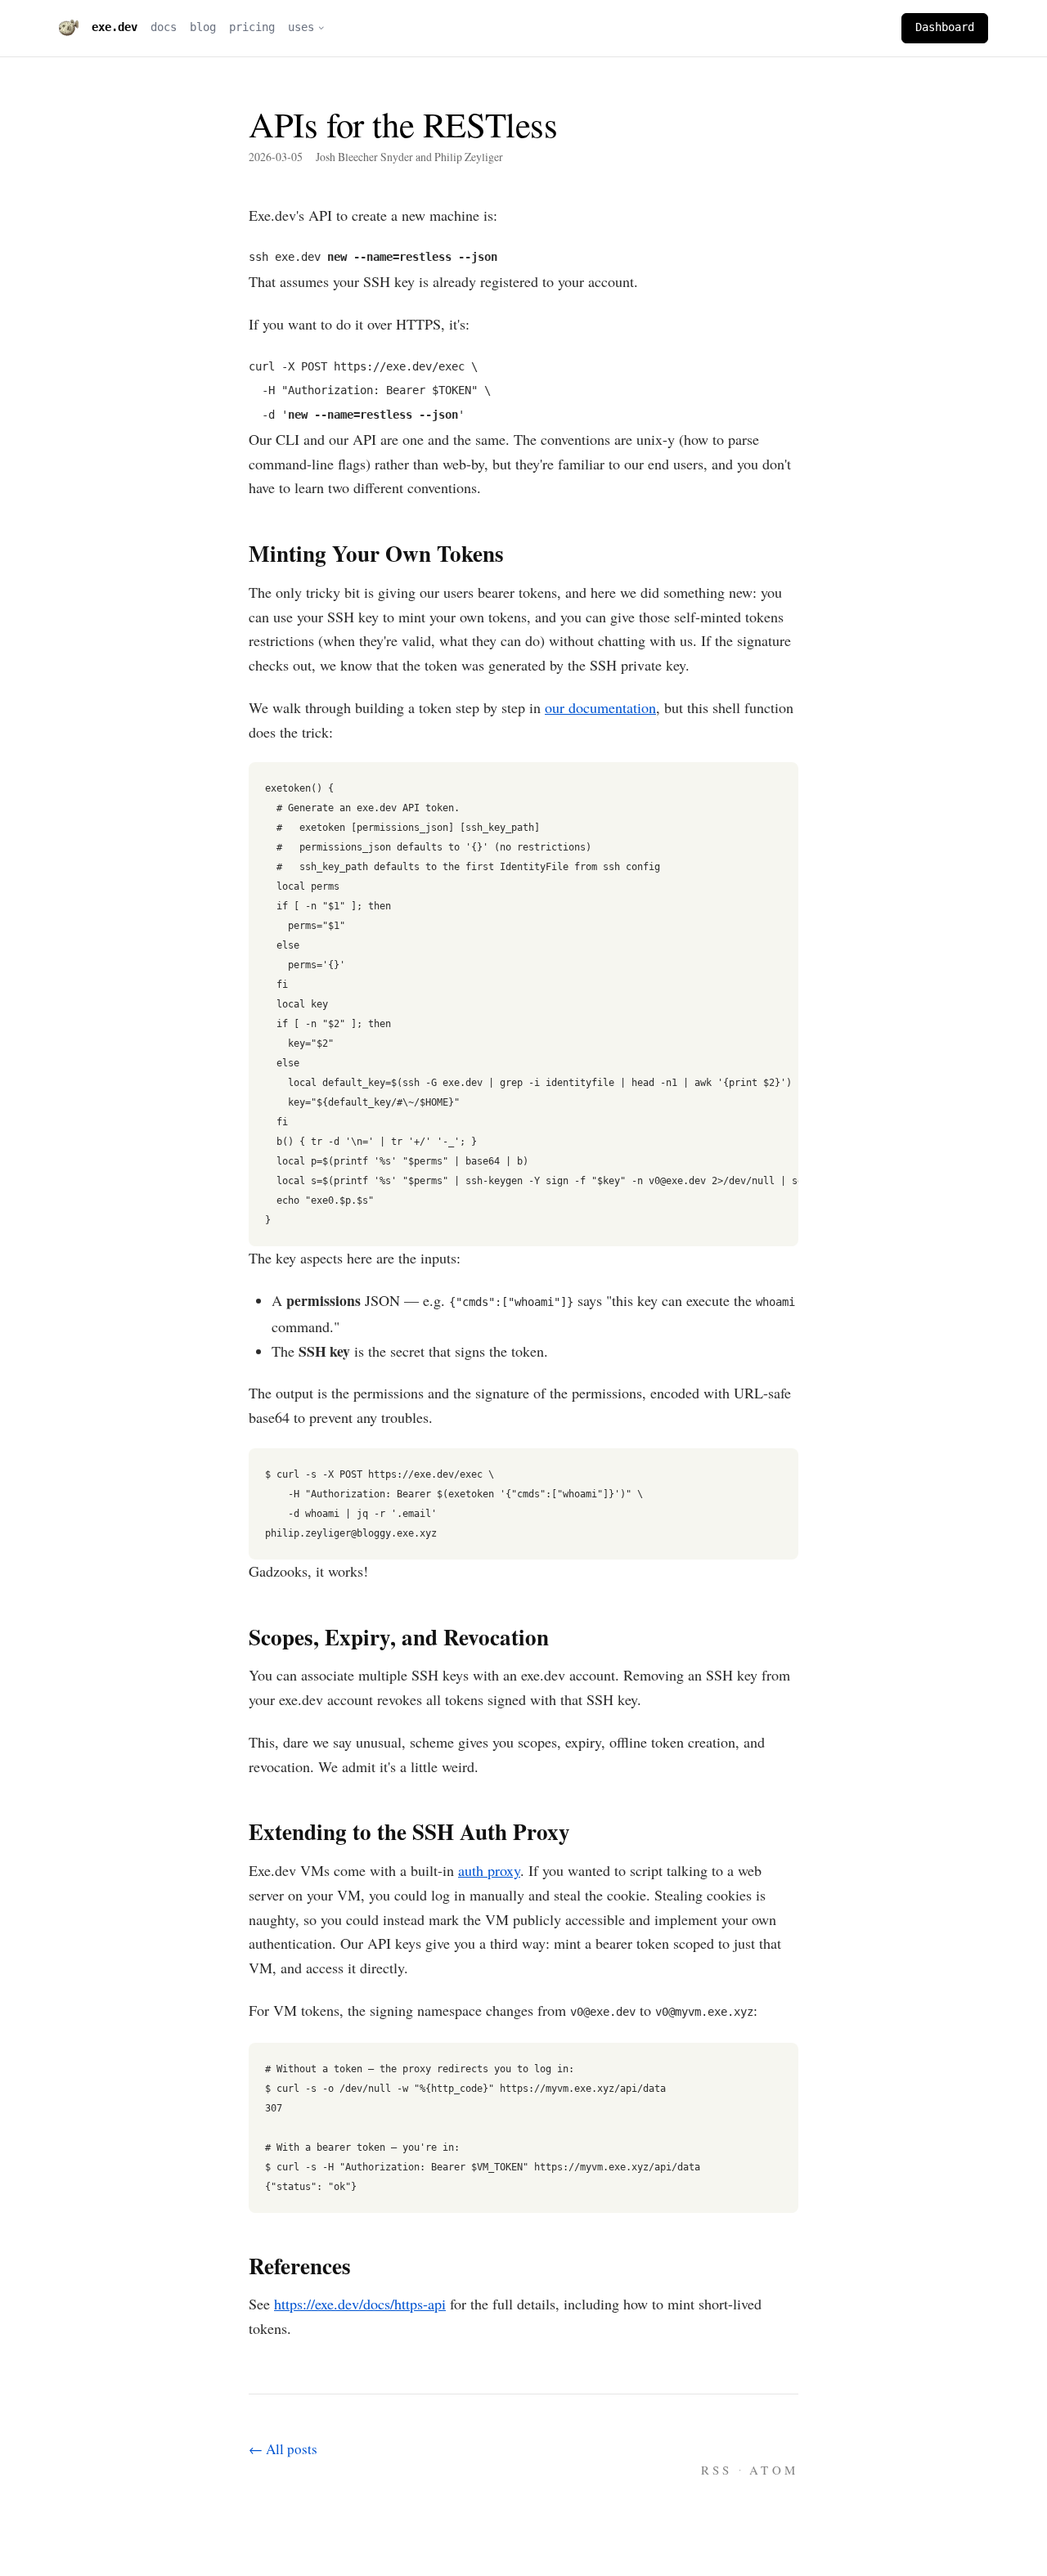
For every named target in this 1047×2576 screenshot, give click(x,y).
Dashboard (945, 27)
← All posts (283, 2449)
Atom (774, 2470)
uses (301, 27)
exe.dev (115, 27)
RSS (717, 2470)
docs (164, 27)
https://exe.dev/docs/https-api (360, 2304)
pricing (252, 27)
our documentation (600, 707)
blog (203, 27)
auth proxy (489, 1870)
